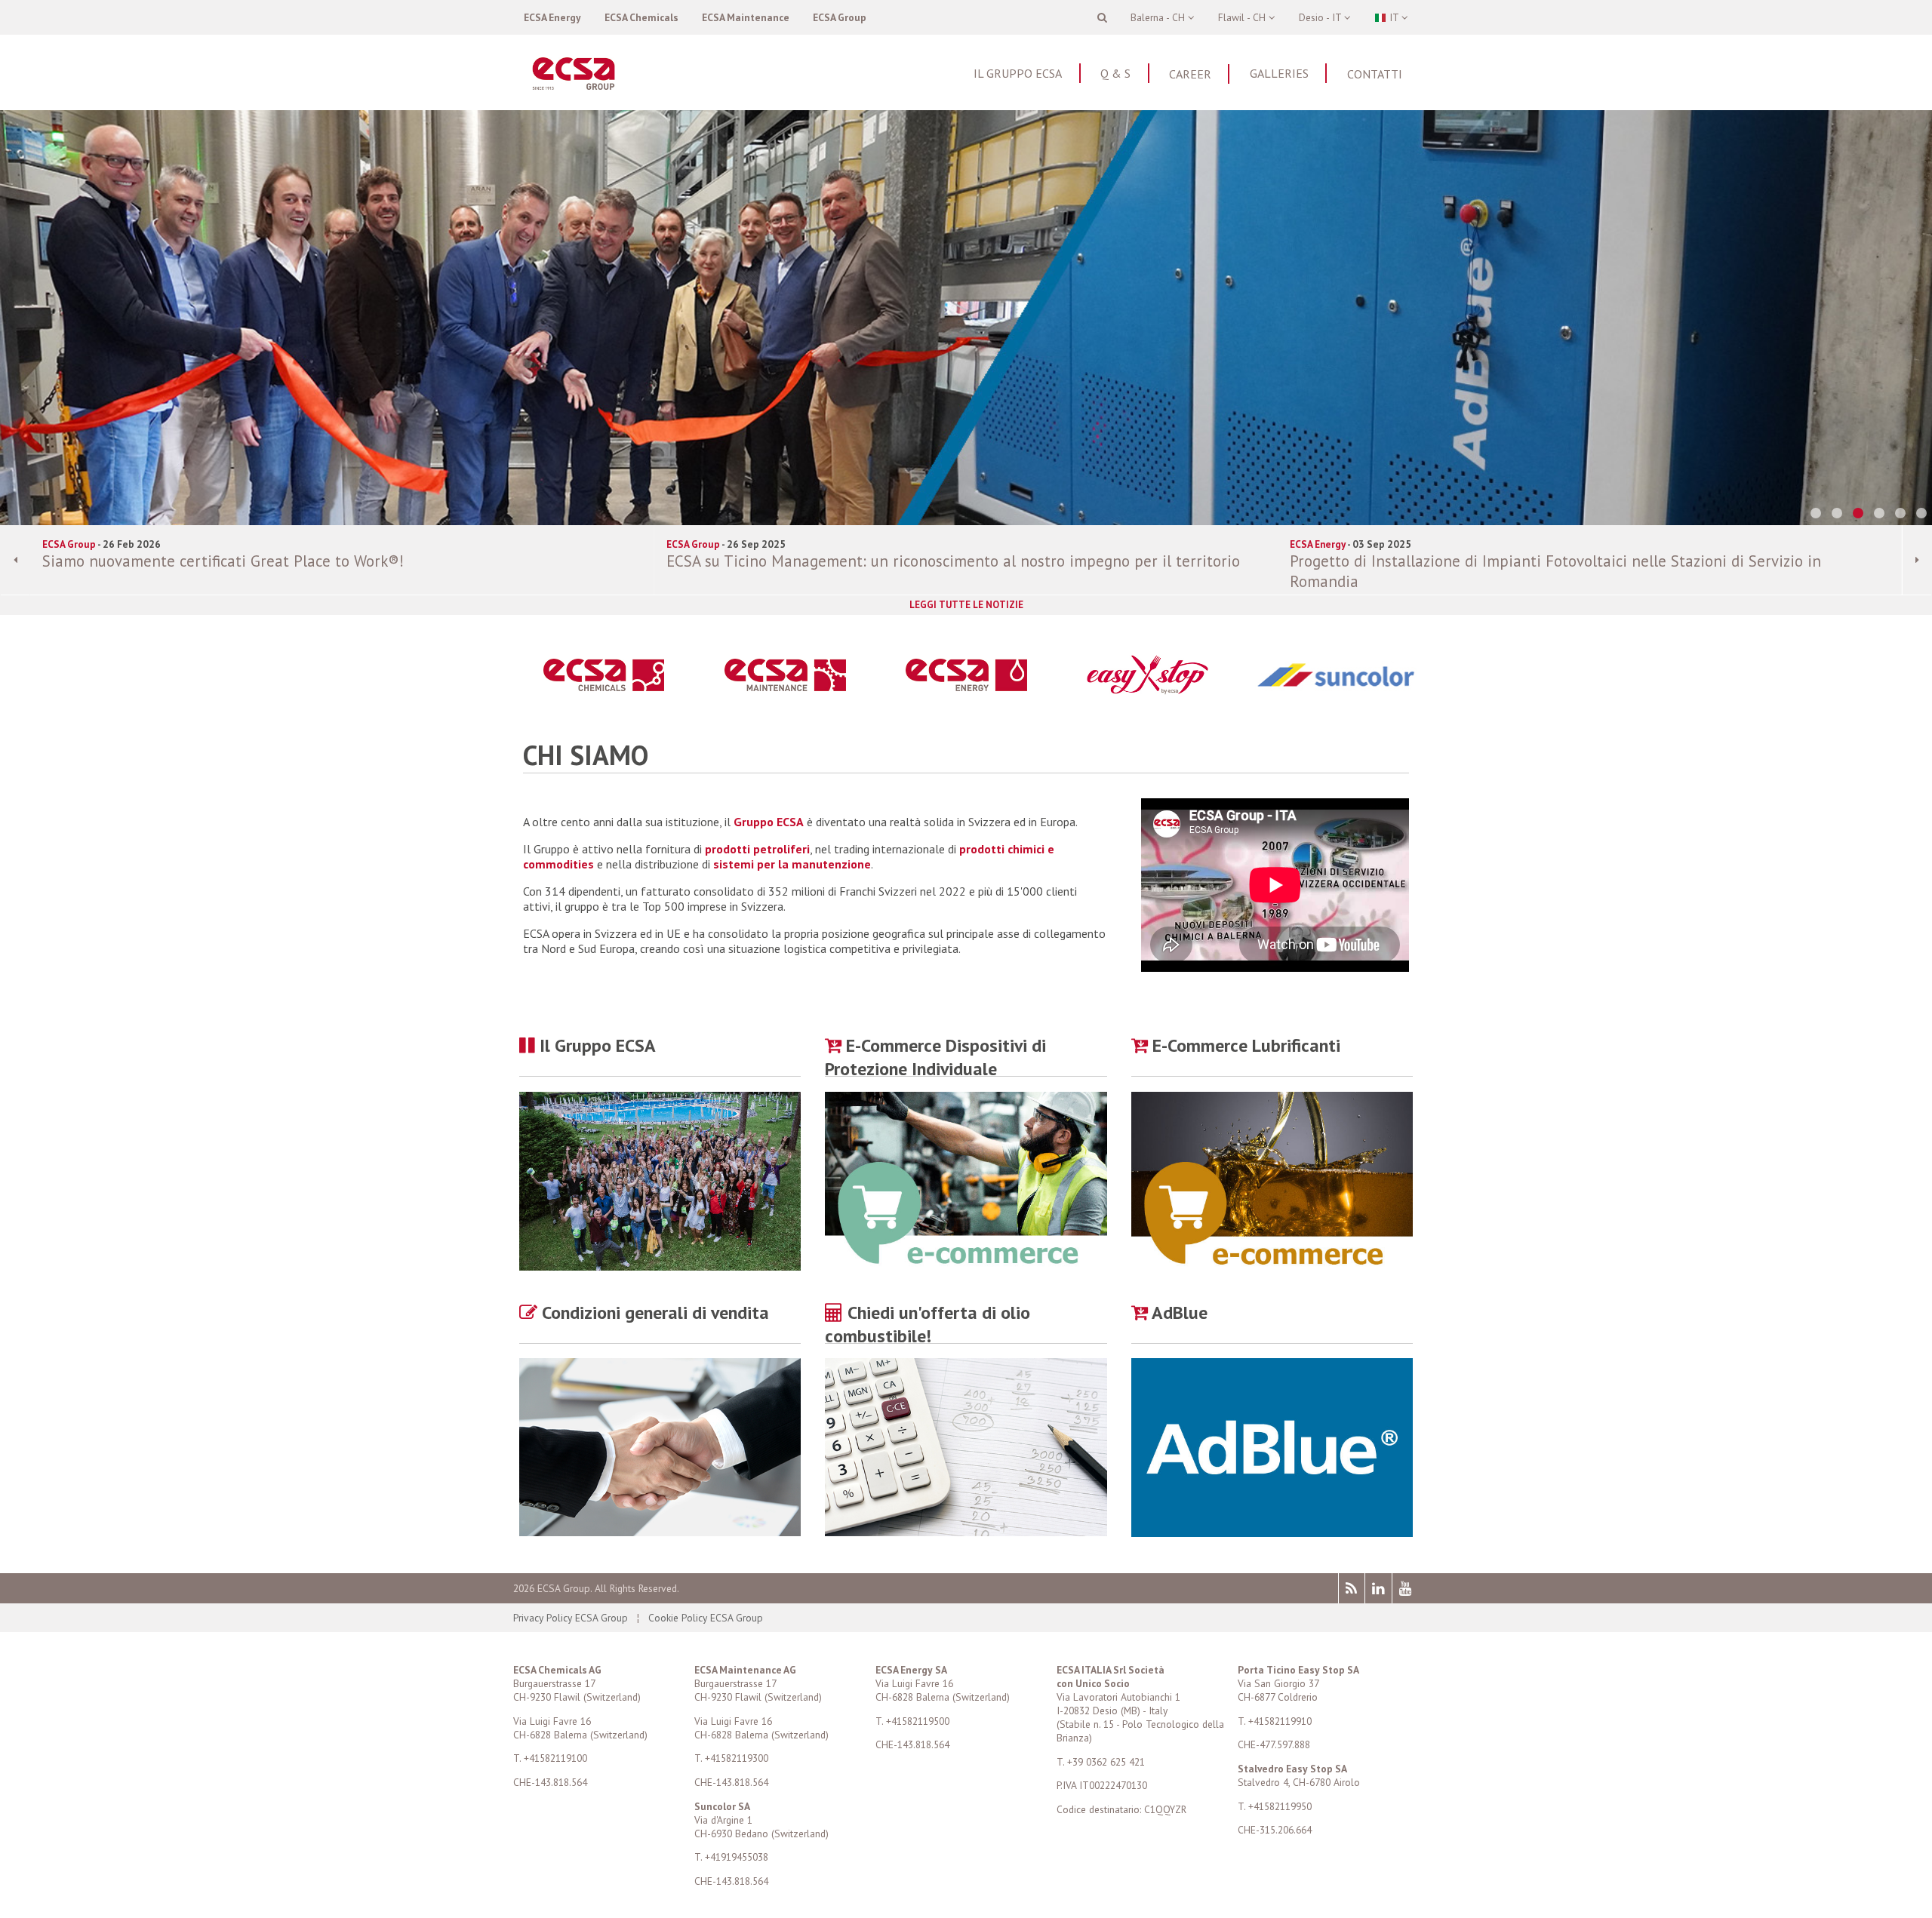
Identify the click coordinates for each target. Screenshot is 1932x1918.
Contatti (1375, 74)
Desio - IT (1321, 17)
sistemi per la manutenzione (792, 864)
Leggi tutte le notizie (966, 605)
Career (1190, 74)
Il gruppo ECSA (1018, 73)
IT (1394, 17)
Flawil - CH (1243, 17)
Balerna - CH (1159, 17)
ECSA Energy (552, 17)
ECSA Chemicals (641, 17)
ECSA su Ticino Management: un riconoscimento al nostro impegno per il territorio (953, 561)
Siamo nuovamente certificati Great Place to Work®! (223, 561)
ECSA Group (840, 17)
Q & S (1115, 73)
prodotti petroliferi (757, 849)
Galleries (1279, 73)
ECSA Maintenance (746, 17)
